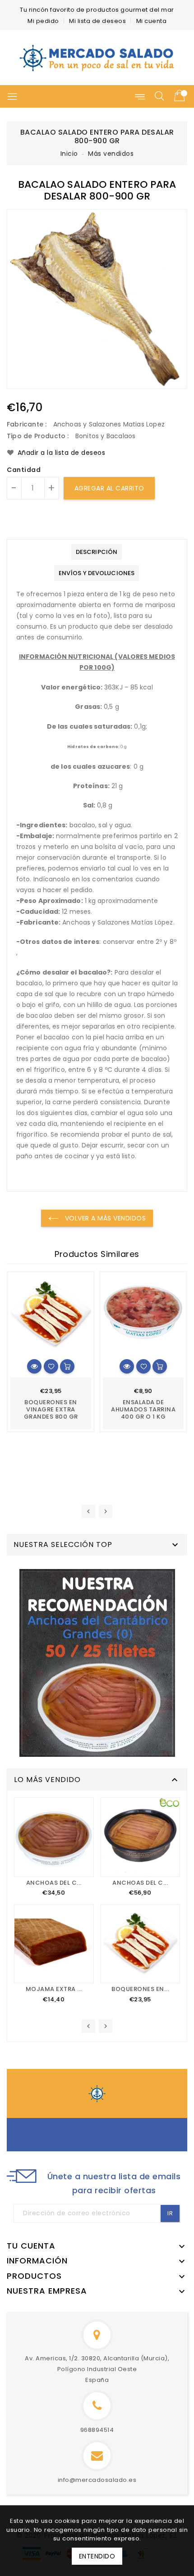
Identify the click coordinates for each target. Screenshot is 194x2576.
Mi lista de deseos (97, 21)
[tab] (97, 552)
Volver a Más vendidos (104, 1218)
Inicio (69, 154)
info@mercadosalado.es (97, 2480)
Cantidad (24, 470)
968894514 (97, 2430)
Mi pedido (43, 21)
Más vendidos (111, 154)
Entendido (97, 2556)
